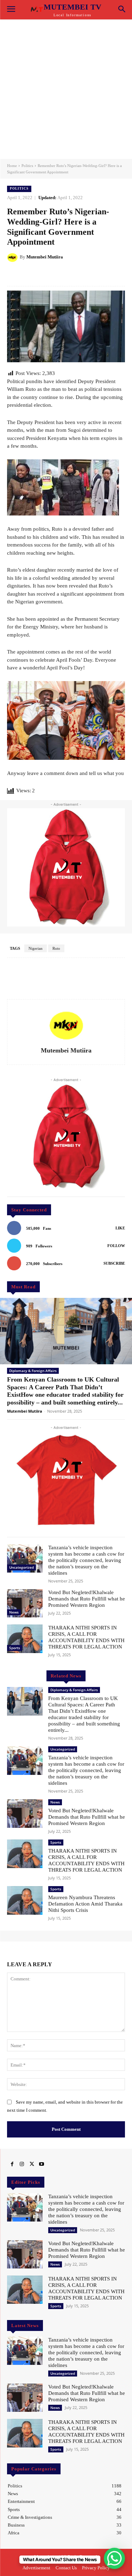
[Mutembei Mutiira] (13, 257)
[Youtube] (42, 2164)
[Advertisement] (66, 89)
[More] (94, 275)
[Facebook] (12, 2164)
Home (12, 166)
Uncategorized (21, 1567)
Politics (27, 166)
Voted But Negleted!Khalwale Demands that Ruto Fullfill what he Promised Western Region (87, 1599)
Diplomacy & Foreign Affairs (33, 1371)
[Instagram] (22, 2164)
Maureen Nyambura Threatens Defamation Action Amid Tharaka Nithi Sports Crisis (85, 1904)
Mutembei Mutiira (45, 257)
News (14, 1612)
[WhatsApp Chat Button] (114, 2558)
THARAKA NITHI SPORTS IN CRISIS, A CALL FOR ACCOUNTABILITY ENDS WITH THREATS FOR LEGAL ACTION (86, 1637)
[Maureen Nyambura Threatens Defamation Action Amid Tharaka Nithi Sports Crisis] (25, 1900)
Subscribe (114, 1263)
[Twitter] (32, 2164)
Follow (116, 1246)
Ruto (56, 948)
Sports (15, 1648)
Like (120, 1228)
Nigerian (36, 948)
